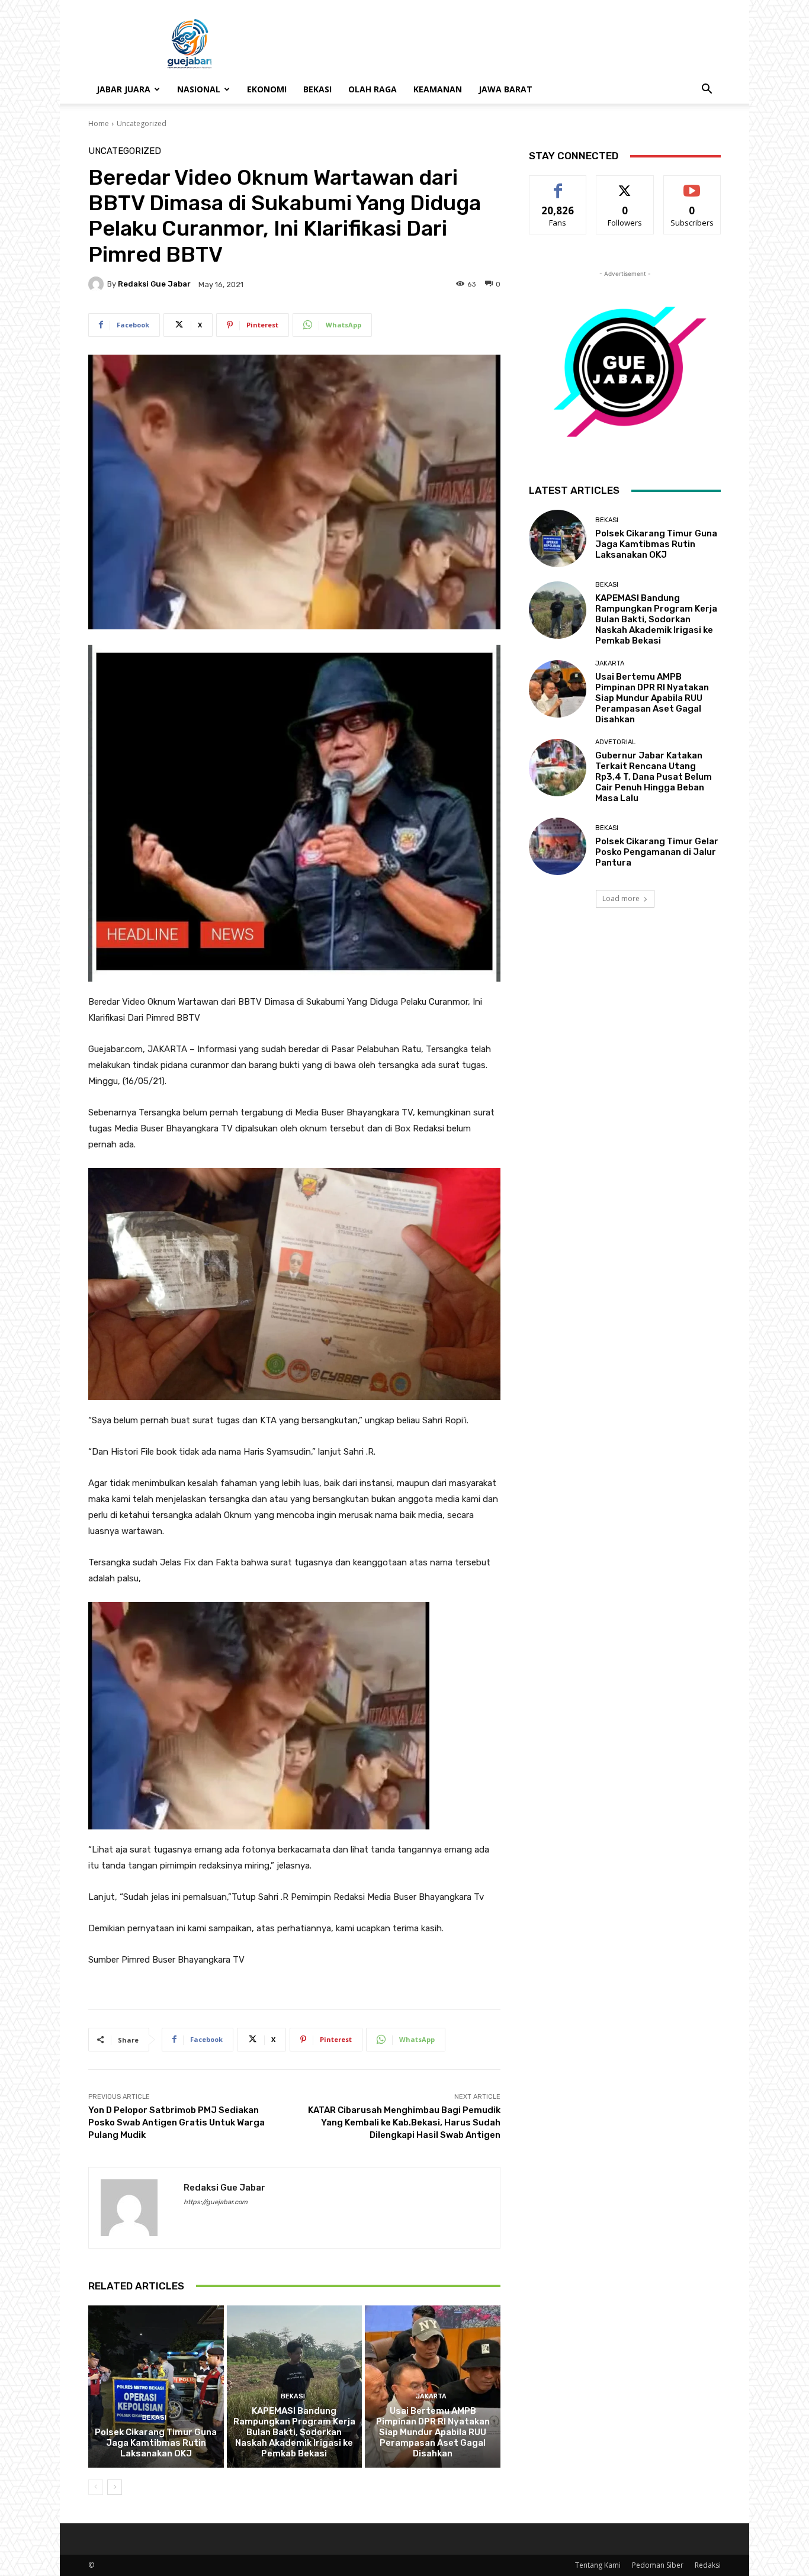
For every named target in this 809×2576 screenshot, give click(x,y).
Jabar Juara (123, 89)
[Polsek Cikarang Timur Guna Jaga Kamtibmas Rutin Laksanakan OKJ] (156, 2387)
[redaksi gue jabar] (98, 284)
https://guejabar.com (216, 2202)
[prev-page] (96, 2487)
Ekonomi (267, 89)
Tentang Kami (598, 2565)
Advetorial (615, 742)
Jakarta (431, 2396)
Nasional (199, 89)
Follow (625, 184)
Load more (621, 898)
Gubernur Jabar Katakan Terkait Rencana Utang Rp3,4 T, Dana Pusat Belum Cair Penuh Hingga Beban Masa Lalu (654, 777)
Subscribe (692, 184)
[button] (707, 90)
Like (558, 184)
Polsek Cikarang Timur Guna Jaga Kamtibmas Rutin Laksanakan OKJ (156, 2443)
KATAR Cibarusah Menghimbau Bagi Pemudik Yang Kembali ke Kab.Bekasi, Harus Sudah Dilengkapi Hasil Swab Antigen (404, 2122)
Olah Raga (373, 89)
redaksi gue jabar (154, 284)
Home (99, 123)
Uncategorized (142, 123)
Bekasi (317, 89)
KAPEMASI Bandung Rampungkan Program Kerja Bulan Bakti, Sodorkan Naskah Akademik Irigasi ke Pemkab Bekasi (294, 2432)
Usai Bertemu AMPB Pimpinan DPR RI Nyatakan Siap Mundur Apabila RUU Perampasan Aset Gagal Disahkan (433, 2432)
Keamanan (438, 89)
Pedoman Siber (658, 2565)
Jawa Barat (505, 89)
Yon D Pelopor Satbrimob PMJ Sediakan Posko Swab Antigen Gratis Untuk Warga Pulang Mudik (176, 2122)
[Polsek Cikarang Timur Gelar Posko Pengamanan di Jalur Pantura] (558, 846)
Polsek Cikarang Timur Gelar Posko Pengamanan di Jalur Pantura (657, 852)
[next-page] (115, 2487)
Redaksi (708, 2565)
